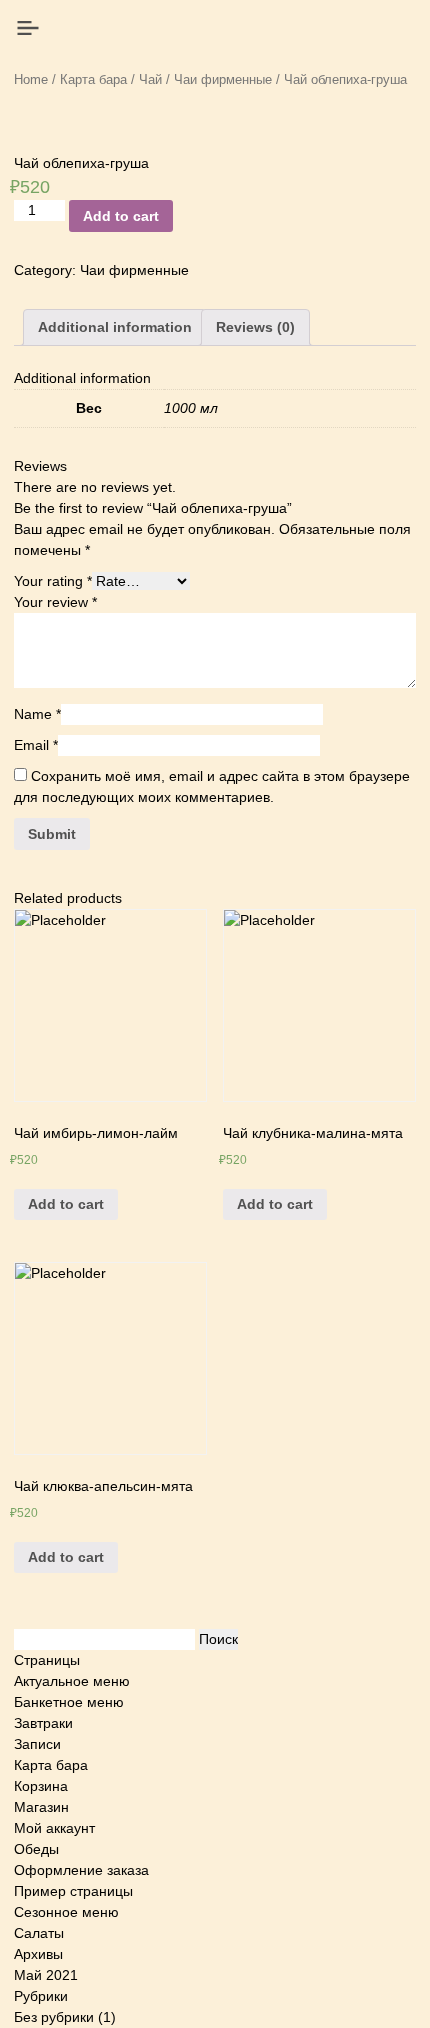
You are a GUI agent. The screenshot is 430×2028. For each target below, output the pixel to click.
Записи (37, 1744)
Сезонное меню (66, 1912)
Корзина (41, 1786)
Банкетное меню (69, 1702)
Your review (55, 602)
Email (36, 745)
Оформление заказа (81, 1870)
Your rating (53, 581)
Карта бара (93, 79)
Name (37, 714)
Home (31, 79)
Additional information (115, 327)
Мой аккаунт (54, 1828)
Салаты (39, 1933)
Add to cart (121, 216)
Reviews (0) (255, 327)
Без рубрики (54, 2017)
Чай (150, 79)
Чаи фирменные (223, 79)
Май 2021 (46, 1975)
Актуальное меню (72, 1681)
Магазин (41, 1807)
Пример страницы (73, 1891)
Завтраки (43, 1723)
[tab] (115, 327)
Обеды (36, 1849)
